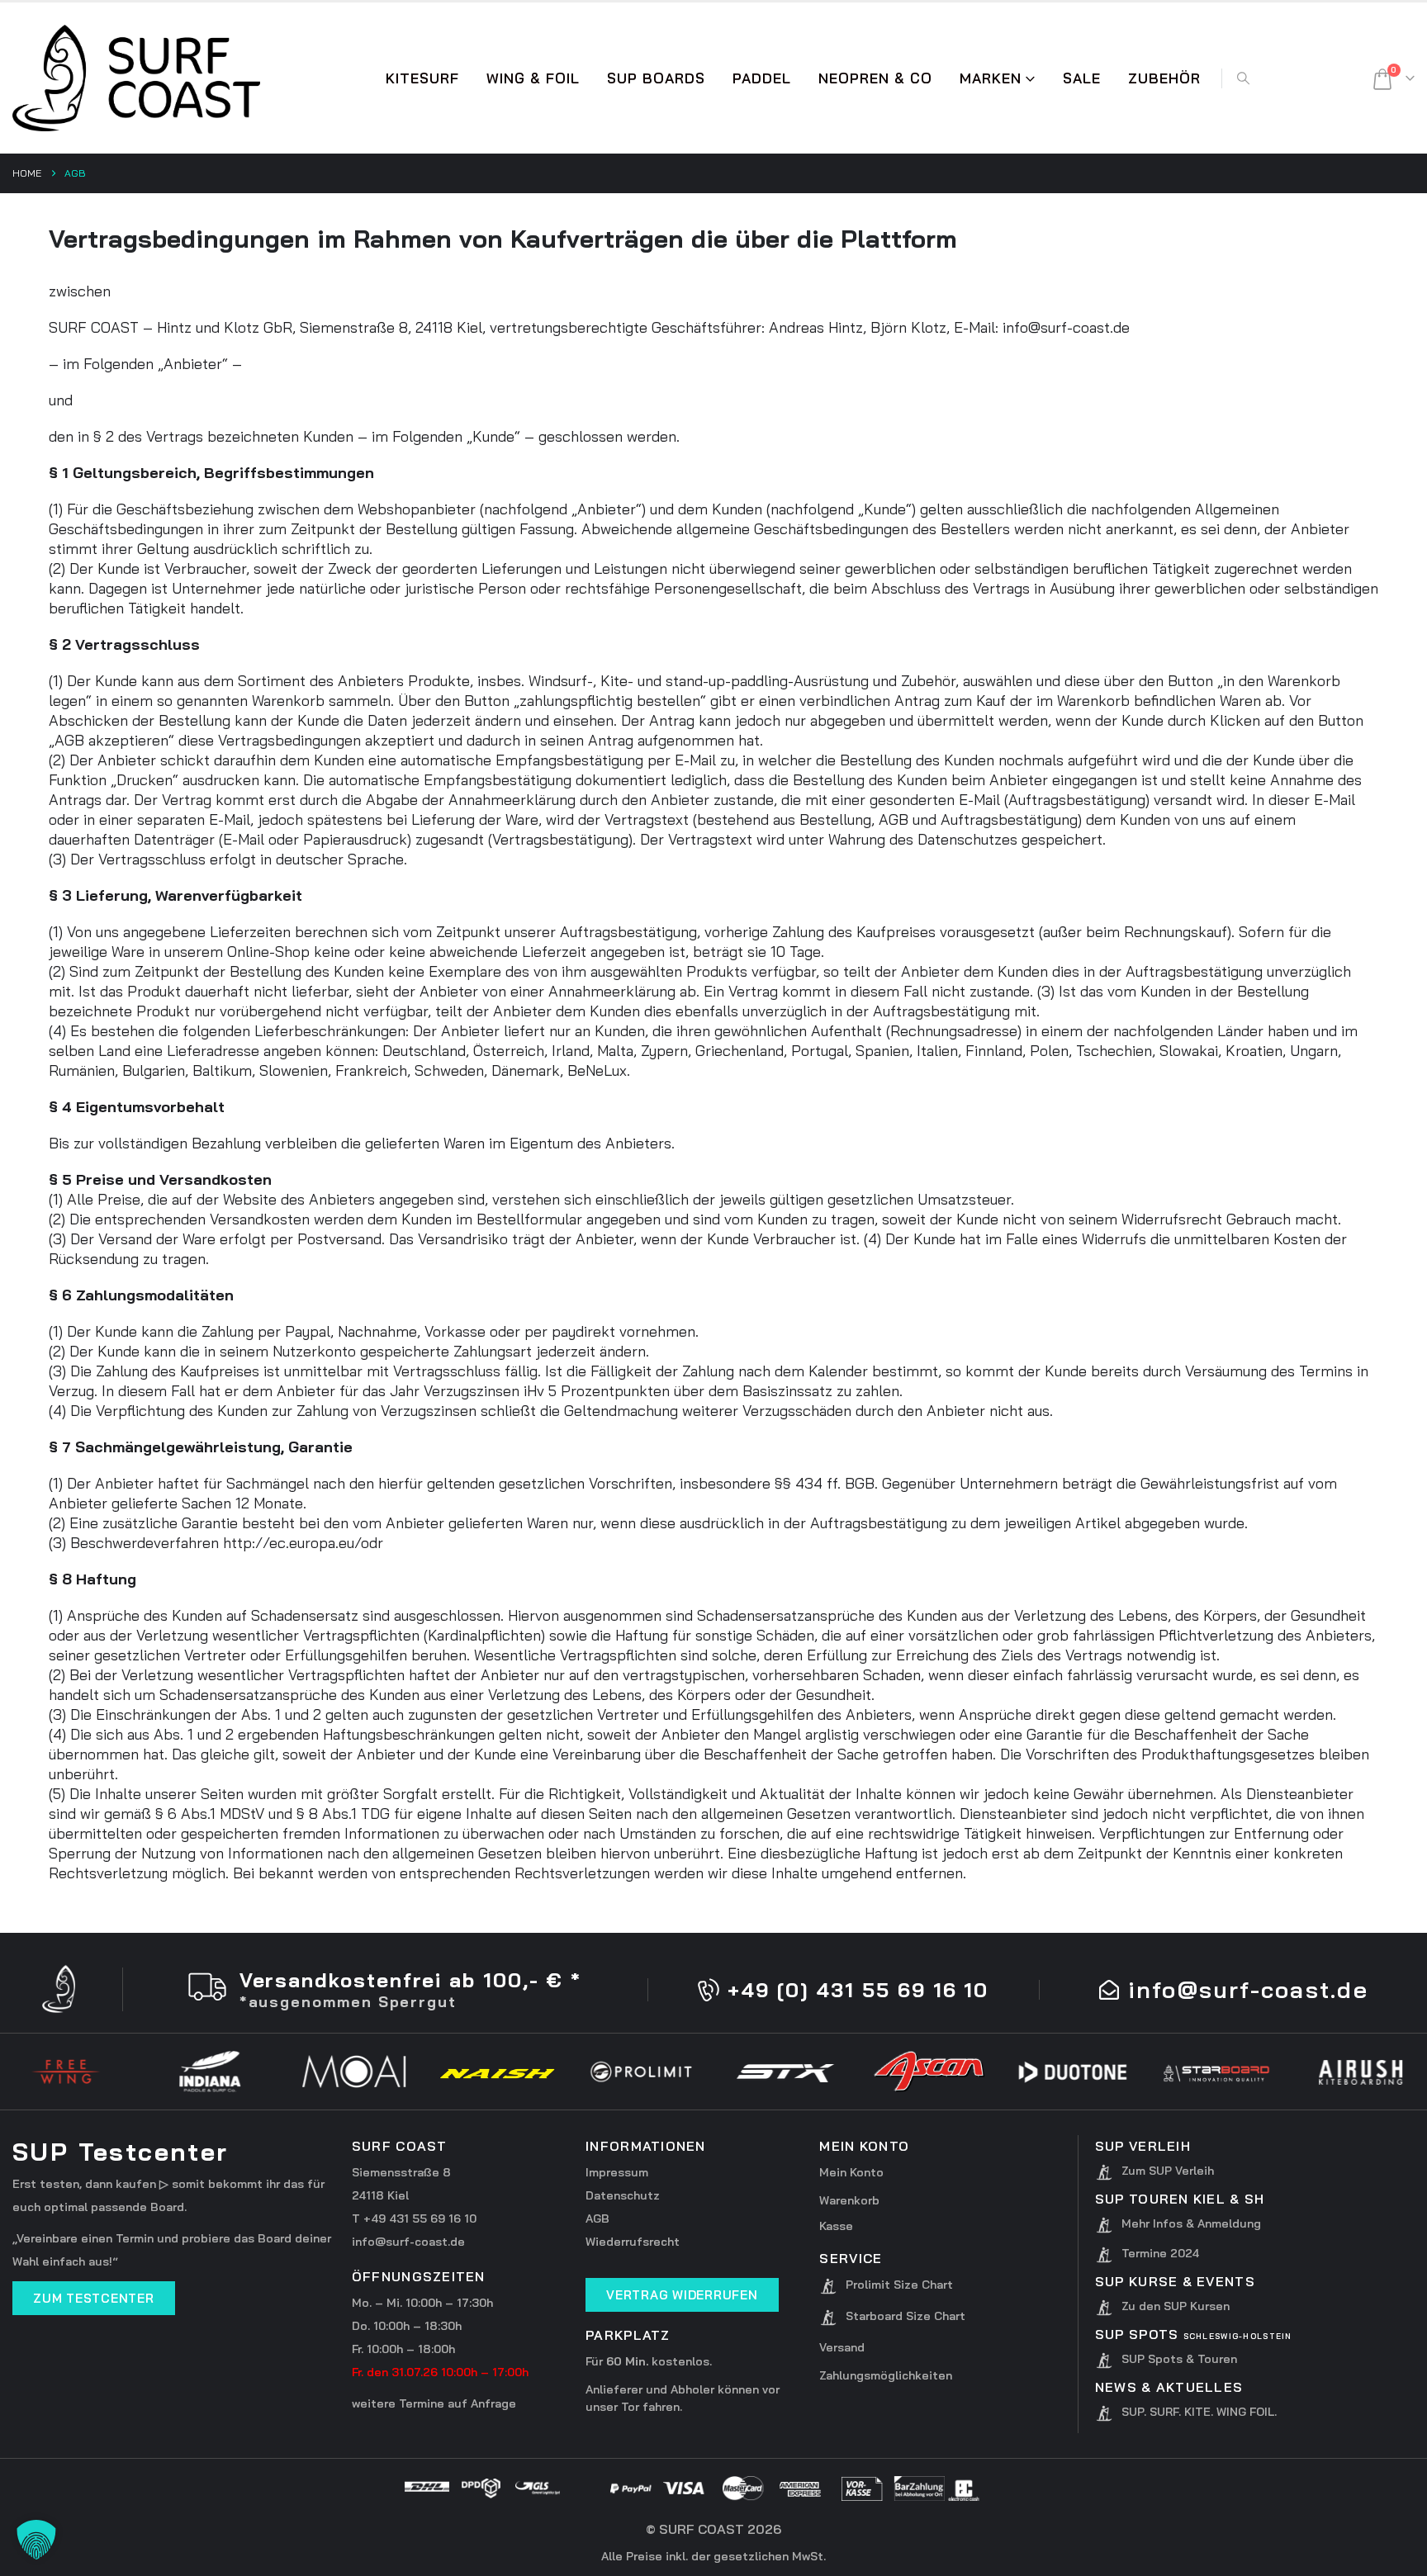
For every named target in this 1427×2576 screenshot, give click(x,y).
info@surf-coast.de (408, 2242)
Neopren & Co (875, 78)
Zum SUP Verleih (1168, 2171)
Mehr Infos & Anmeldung (1191, 2223)
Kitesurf (422, 78)
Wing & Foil (533, 78)
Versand (842, 2347)
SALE (1082, 78)
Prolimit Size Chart (899, 2285)
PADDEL (762, 78)
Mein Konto (851, 2172)
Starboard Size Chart (906, 2316)
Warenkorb (849, 2200)
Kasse (836, 2226)
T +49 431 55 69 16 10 (414, 2218)
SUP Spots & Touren (1179, 2359)
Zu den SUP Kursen (1176, 2306)
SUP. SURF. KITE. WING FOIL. (1199, 2412)
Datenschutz (623, 2195)
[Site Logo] (136, 78)
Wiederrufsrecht (633, 2242)
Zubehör (1164, 78)
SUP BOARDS (656, 78)
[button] (1243, 78)
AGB (597, 2218)
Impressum (617, 2172)
